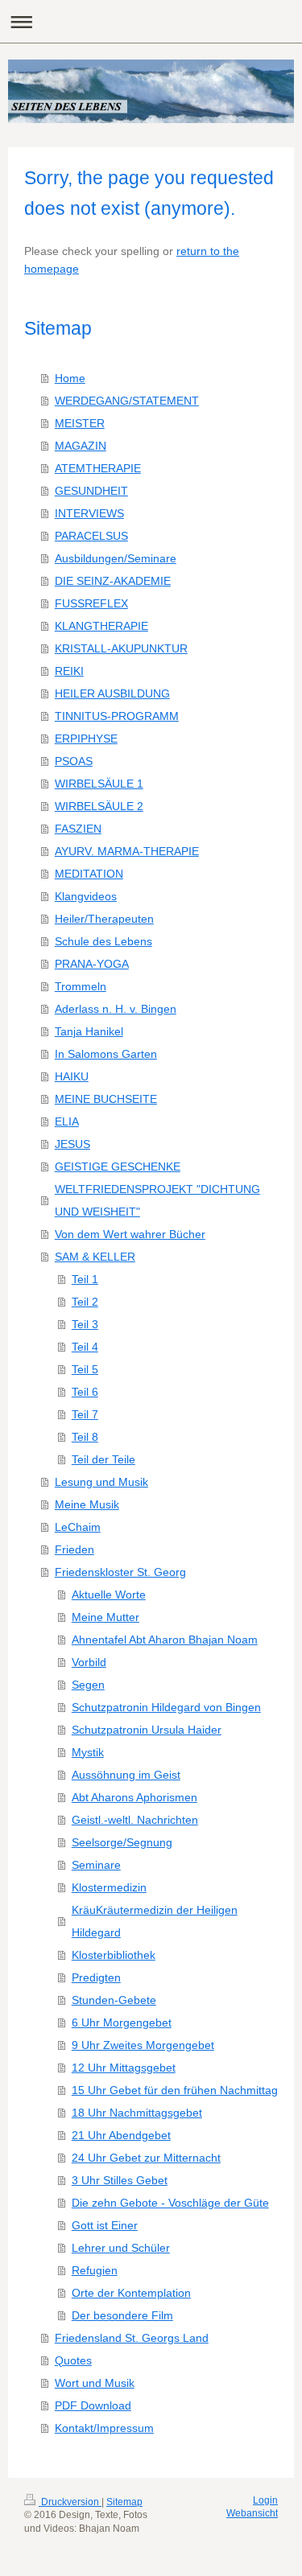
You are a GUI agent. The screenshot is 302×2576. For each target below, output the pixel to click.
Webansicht (252, 2513)
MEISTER (80, 423)
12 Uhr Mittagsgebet (124, 2068)
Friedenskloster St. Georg (120, 1572)
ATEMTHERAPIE (98, 468)
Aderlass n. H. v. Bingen (116, 1009)
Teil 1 (85, 1279)
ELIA (67, 1121)
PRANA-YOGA (92, 964)
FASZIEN (78, 829)
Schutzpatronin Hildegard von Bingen (166, 1707)
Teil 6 (85, 1392)
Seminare (96, 1865)
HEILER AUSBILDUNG (112, 693)
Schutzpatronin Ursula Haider (147, 1730)
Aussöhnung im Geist (126, 1775)
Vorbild (89, 1662)
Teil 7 (85, 1414)
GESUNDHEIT (91, 491)
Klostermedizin (109, 1887)
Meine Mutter (105, 1617)
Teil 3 (85, 1324)
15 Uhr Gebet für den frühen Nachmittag (175, 2090)
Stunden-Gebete (114, 2000)
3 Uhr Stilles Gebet (120, 2180)
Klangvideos (86, 896)
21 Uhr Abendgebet (121, 2135)
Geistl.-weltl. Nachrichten (135, 1820)
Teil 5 (85, 1369)
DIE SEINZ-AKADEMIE (113, 581)
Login (265, 2500)
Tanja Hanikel (89, 1031)
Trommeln (81, 986)
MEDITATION (89, 874)
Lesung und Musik (101, 1482)
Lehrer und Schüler (121, 2248)
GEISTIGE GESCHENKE (118, 1167)
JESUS (72, 1144)
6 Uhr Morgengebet (122, 2023)
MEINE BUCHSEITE (106, 1099)
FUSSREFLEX (91, 603)
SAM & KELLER (95, 1257)
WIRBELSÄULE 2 (99, 806)
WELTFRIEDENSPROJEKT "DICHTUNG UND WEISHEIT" (157, 1200)
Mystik (88, 1752)
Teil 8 (85, 1437)
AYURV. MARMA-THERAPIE (127, 851)
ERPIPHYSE (86, 739)
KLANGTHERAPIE (101, 626)
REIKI (69, 671)
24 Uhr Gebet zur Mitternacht (146, 2158)
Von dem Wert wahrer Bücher (130, 1234)
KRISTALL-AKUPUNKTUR (121, 648)
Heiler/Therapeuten (104, 919)
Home (70, 378)
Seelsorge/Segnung (122, 1842)
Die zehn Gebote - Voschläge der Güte (170, 2203)
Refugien (95, 2270)
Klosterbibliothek (114, 1955)
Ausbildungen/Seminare (116, 558)
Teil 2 (85, 1302)
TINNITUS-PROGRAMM (117, 716)
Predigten (96, 1977)
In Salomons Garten (106, 1054)
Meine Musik (87, 1504)
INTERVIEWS (89, 513)
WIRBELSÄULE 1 (99, 784)
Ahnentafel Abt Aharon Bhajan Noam (165, 1640)
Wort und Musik (95, 2383)
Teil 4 (85, 1347)
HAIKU (72, 1076)
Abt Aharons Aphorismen (134, 1797)
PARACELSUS (91, 536)
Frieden (74, 1549)
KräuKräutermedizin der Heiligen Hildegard (155, 1921)
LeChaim (78, 1527)
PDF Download (93, 2405)
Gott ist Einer (105, 2225)
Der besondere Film (122, 2315)
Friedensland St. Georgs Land (132, 2338)
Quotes (73, 2360)
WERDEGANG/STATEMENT (127, 401)
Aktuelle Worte (109, 1595)
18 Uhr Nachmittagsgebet (137, 2113)
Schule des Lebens (103, 941)
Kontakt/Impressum (104, 2428)
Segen (88, 1685)
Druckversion (70, 2502)
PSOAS (74, 761)
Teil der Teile (103, 1459)
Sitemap (124, 2502)
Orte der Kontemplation (131, 2293)
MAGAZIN (81, 446)
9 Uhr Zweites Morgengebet (143, 2045)
